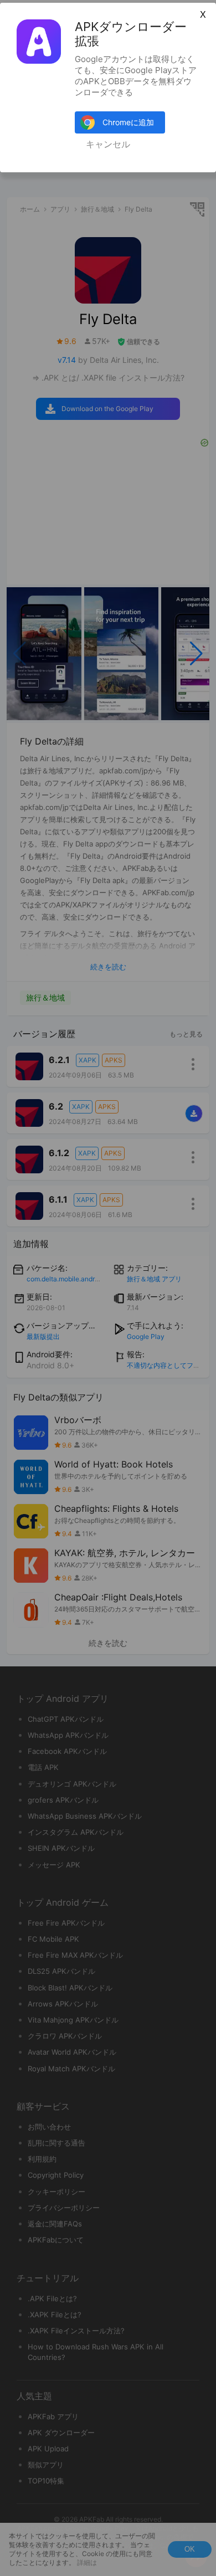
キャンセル (108, 144)
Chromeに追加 (128, 122)
